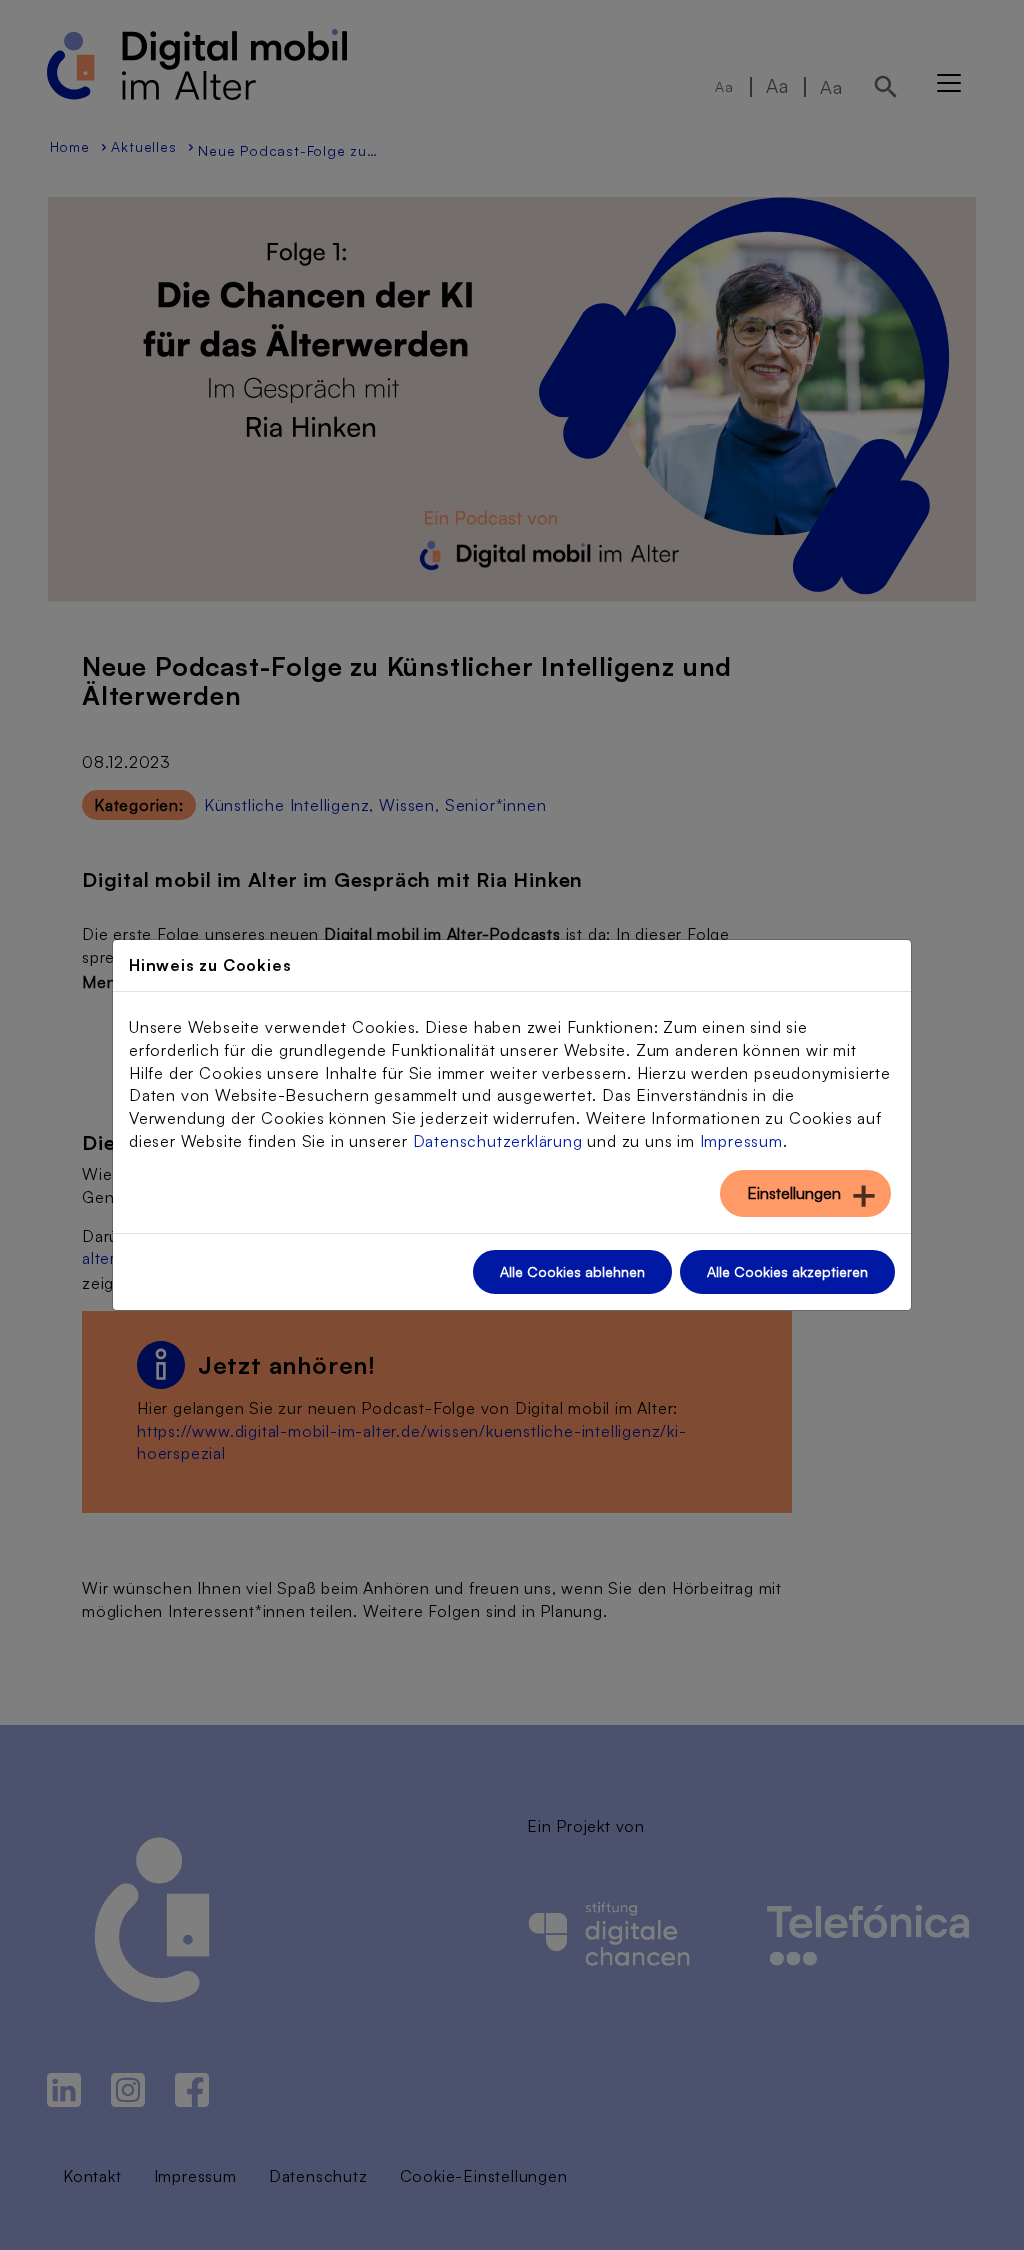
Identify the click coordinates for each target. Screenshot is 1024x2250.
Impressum (741, 1141)
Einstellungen (794, 1193)
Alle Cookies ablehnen (572, 1271)
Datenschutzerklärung (498, 1141)
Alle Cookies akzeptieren (787, 1271)
